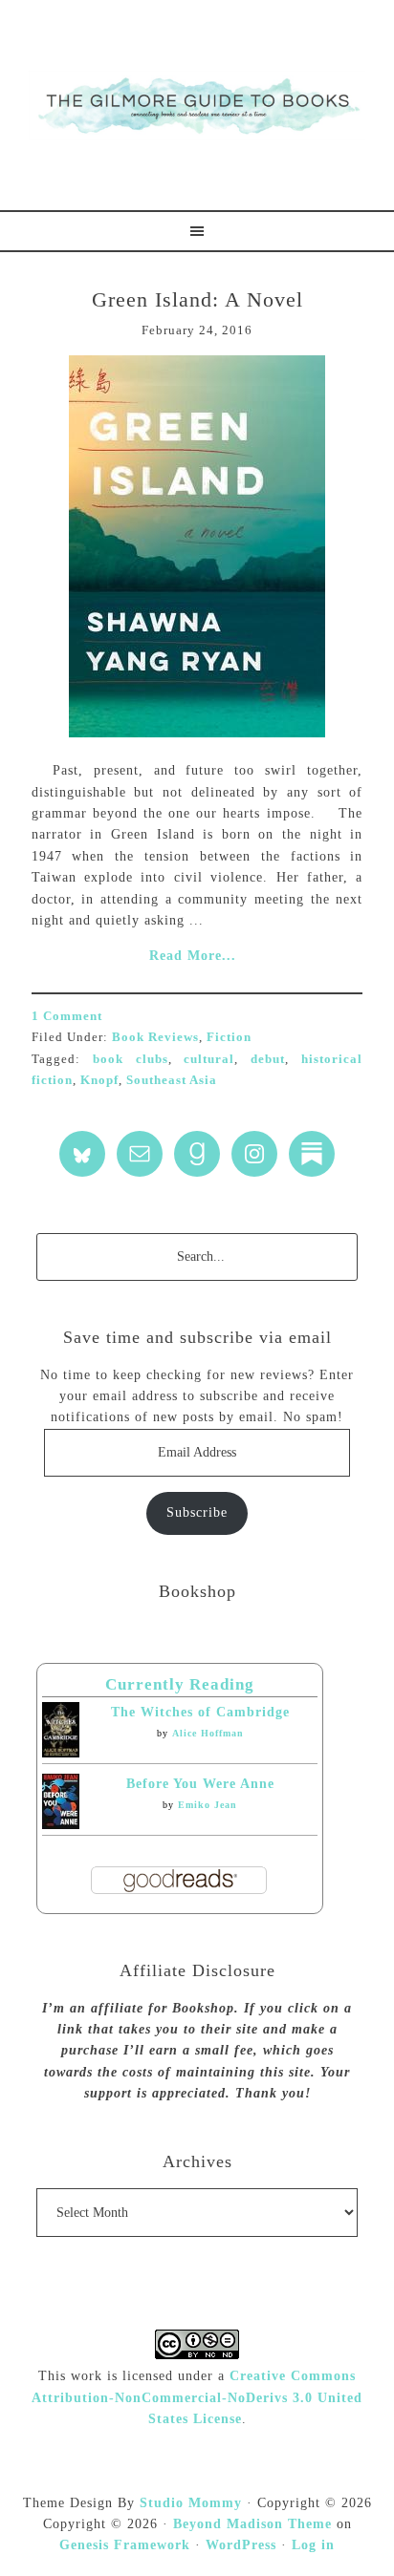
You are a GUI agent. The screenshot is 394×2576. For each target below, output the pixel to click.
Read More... (193, 956)
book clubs (131, 1059)
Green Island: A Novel (197, 299)
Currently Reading (180, 1684)
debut (268, 1059)
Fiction (229, 1037)
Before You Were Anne (200, 1784)
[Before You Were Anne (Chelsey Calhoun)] (61, 1825)
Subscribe (197, 1512)
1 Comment (67, 1016)
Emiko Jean (208, 1805)
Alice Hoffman (208, 1733)
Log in (313, 2545)
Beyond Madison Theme (252, 2524)
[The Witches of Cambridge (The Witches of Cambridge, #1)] (61, 1753)
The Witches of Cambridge (200, 1712)
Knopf (99, 1080)
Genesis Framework (125, 2545)
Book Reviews (155, 1037)
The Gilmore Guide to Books (197, 105)
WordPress (241, 2545)
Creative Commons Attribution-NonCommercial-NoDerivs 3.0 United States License (197, 2397)
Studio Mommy (191, 2503)
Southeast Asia (172, 1080)
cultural (209, 1059)
